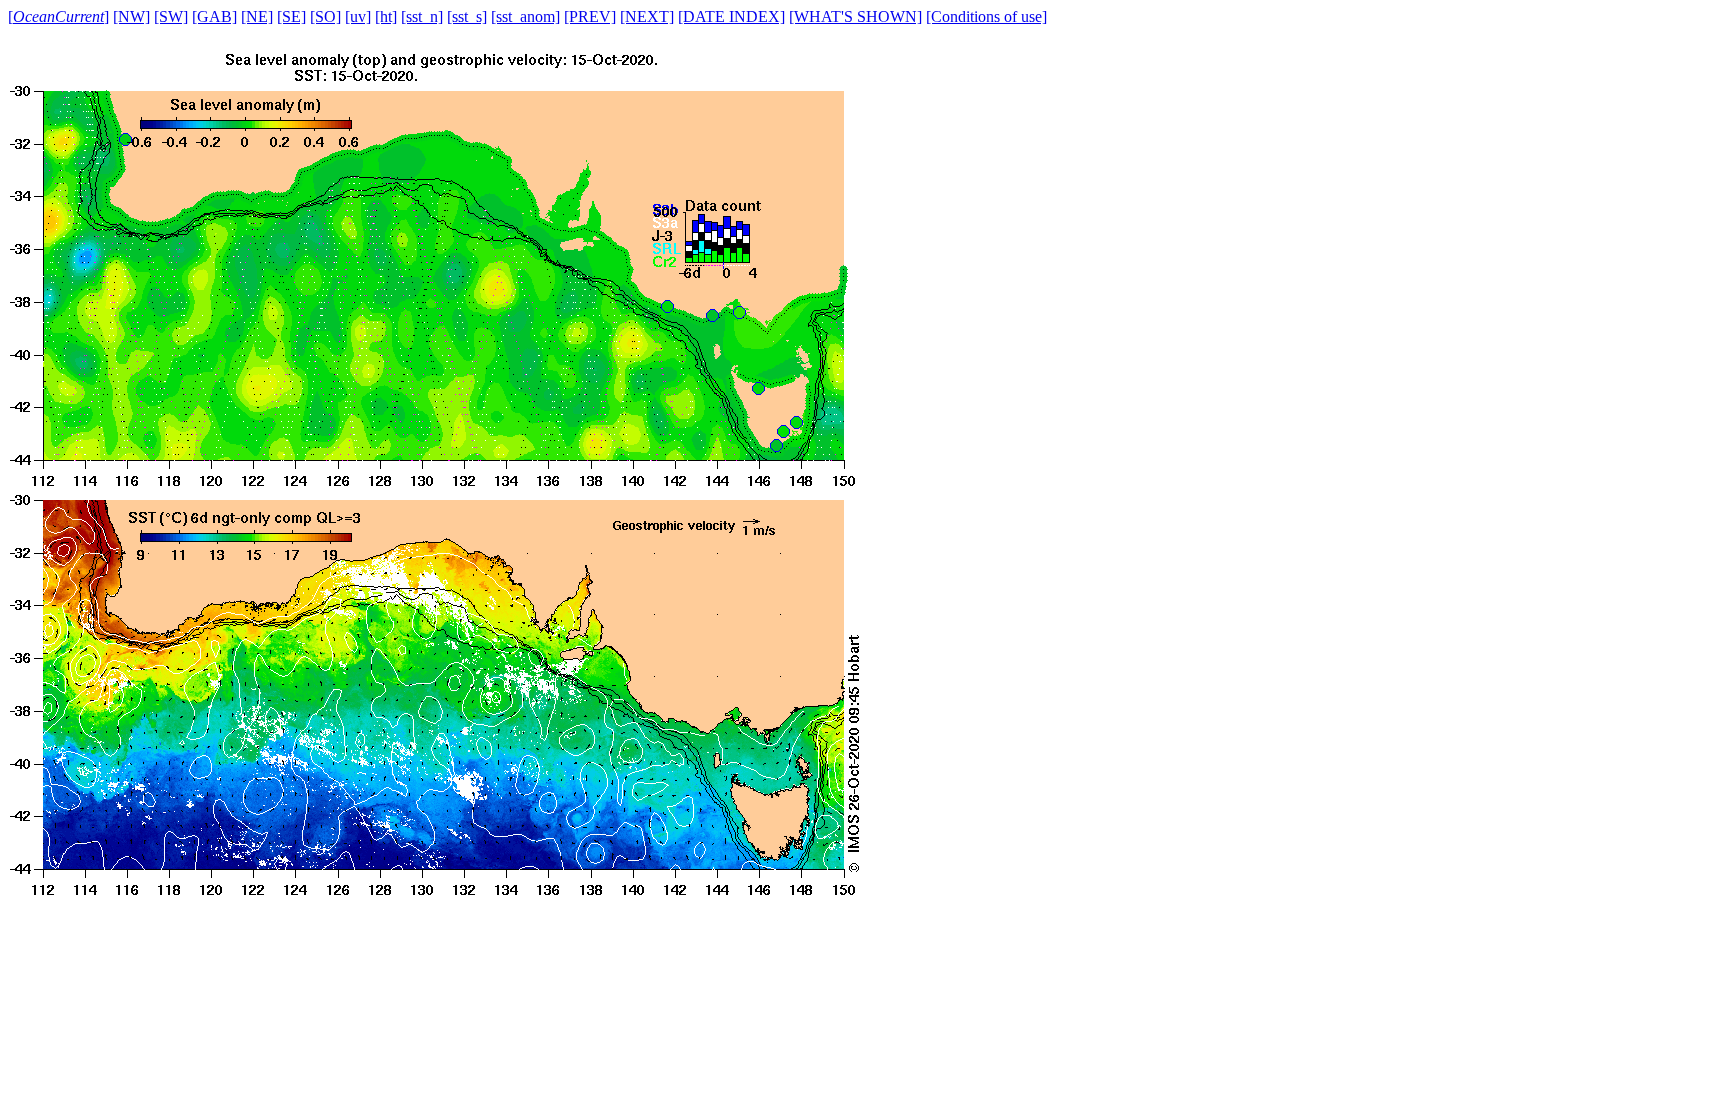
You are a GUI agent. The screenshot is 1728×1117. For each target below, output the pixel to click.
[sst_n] (422, 16)
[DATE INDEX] (731, 16)
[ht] (386, 16)
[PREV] (590, 16)
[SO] (325, 16)
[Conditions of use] (986, 16)
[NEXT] (647, 16)
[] (58, 16)
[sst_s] (467, 16)
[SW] (171, 16)
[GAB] (214, 16)
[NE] (257, 16)
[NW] (131, 16)
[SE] (291, 16)
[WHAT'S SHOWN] (855, 16)
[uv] (358, 16)
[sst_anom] (525, 16)
